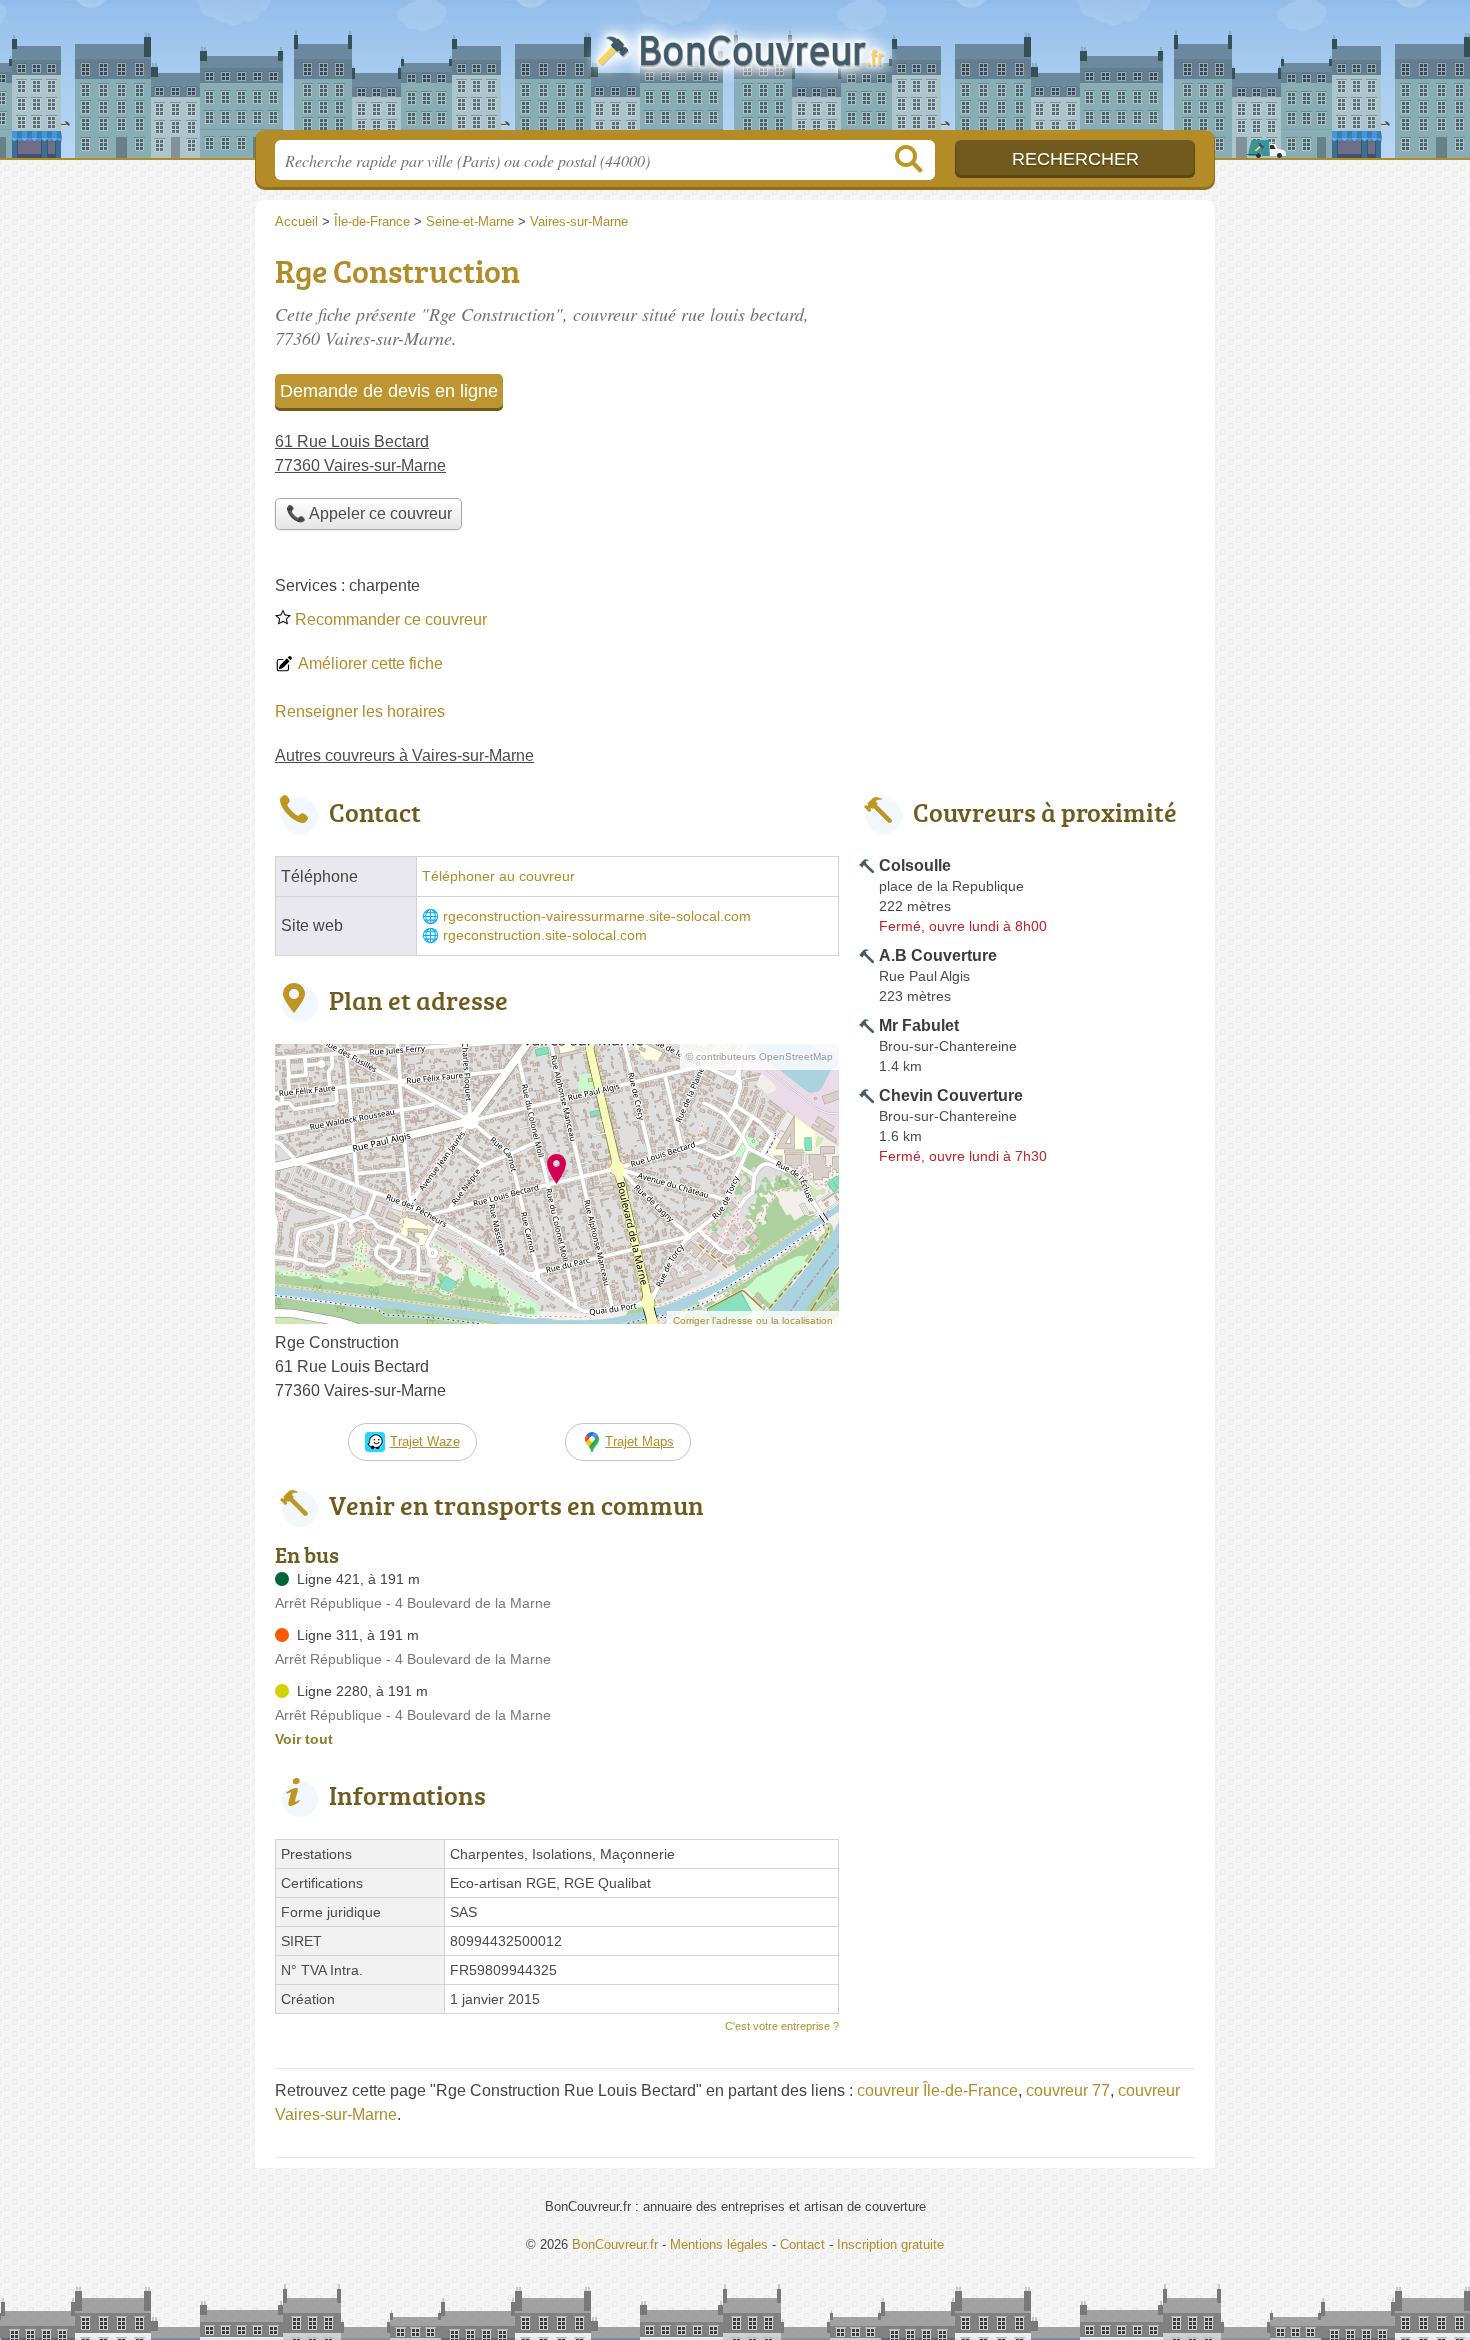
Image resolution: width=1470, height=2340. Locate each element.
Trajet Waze (425, 1441)
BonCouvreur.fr (735, 71)
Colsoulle (915, 865)
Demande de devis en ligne (389, 391)
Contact (802, 2244)
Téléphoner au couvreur (498, 876)
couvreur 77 (1068, 2090)
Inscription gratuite (890, 2244)
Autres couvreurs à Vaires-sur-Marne (404, 755)
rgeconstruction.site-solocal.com (545, 935)
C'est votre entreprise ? (782, 2026)
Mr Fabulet (919, 1025)
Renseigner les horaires (360, 711)
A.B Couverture (938, 955)
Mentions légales (719, 2244)
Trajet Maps (639, 1441)
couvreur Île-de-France (937, 2090)
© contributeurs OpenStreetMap (759, 1056)
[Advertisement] (1027, 386)
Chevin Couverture (951, 1095)
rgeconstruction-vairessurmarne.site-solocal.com (597, 916)
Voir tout (304, 1739)
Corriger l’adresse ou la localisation (753, 1320)
